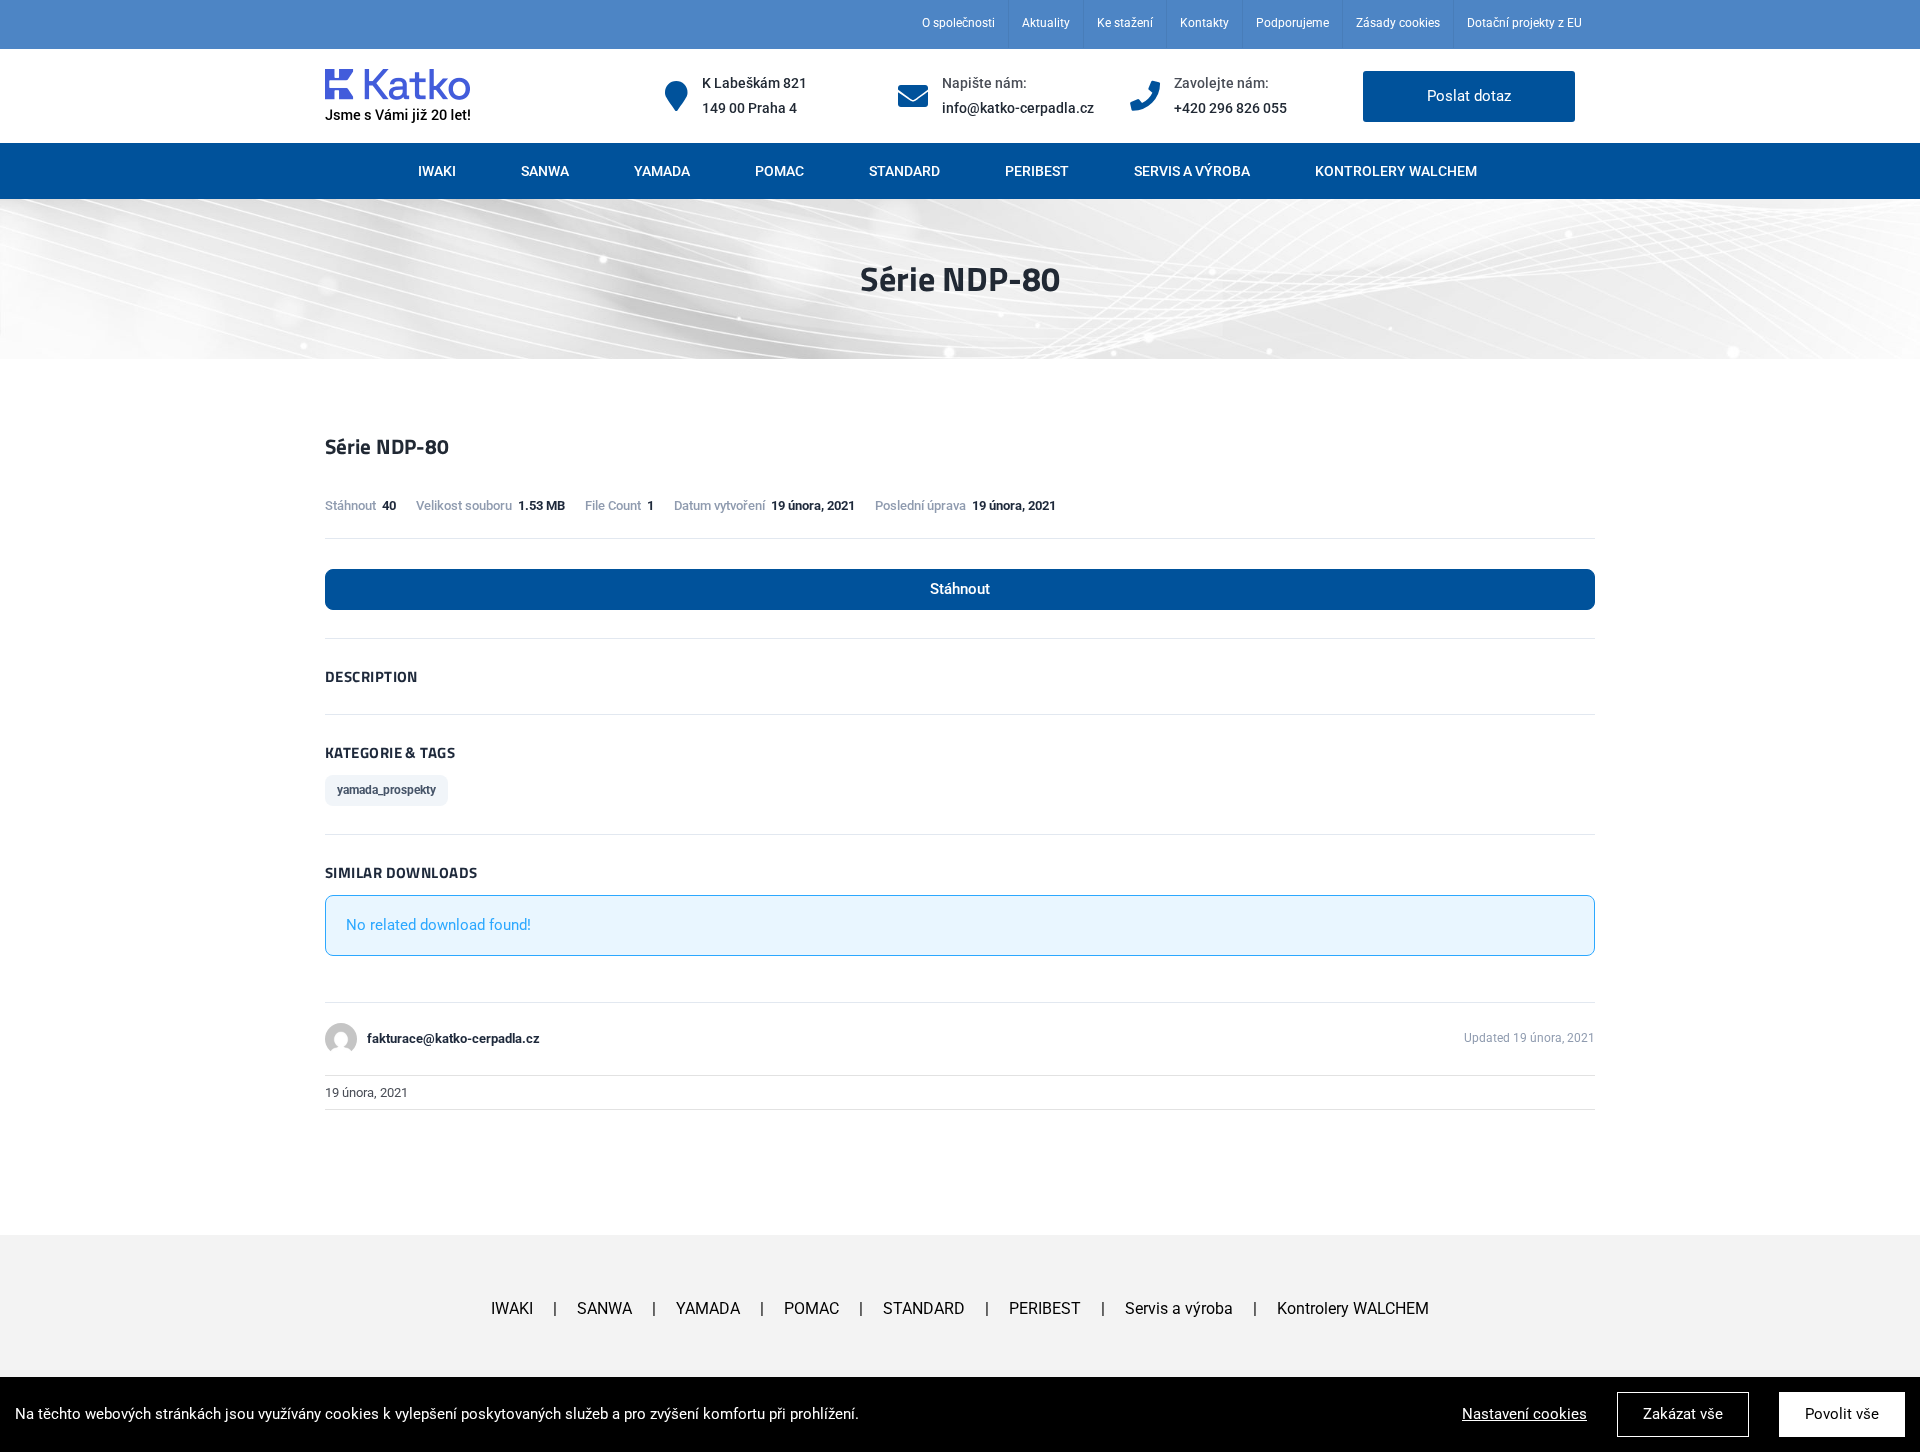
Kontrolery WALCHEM (1353, 1308)
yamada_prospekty (386, 790)
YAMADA (708, 1308)
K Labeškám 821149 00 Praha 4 (754, 95)
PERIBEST (1045, 1308)
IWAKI (512, 1308)
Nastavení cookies (1524, 1414)
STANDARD (924, 1308)
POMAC (811, 1308)
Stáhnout (960, 589)
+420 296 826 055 (1230, 108)
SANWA (604, 1308)
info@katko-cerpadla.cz (1018, 108)
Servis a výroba (1179, 1308)
